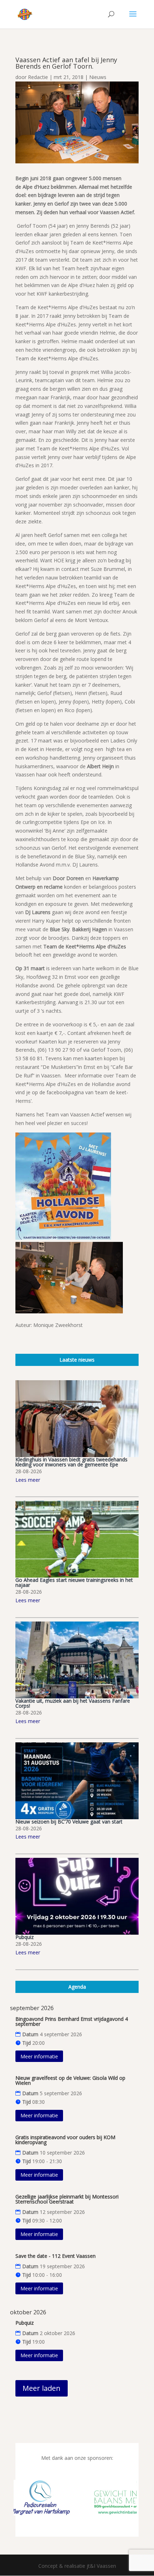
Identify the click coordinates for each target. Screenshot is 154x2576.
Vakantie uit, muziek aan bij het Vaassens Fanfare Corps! (73, 1703)
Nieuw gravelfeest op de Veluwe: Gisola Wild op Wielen (70, 2080)
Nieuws (98, 77)
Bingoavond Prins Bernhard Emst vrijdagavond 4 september (72, 2021)
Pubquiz (25, 1937)
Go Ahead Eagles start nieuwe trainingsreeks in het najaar (74, 1582)
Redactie (38, 77)
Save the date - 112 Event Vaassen (56, 2256)
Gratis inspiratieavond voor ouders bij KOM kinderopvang (65, 2140)
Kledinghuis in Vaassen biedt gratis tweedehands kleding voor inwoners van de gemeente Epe (71, 1462)
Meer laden (42, 2388)
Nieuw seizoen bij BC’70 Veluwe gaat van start (69, 1822)
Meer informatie (39, 2056)
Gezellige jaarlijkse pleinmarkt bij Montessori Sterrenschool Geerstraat (67, 2199)
